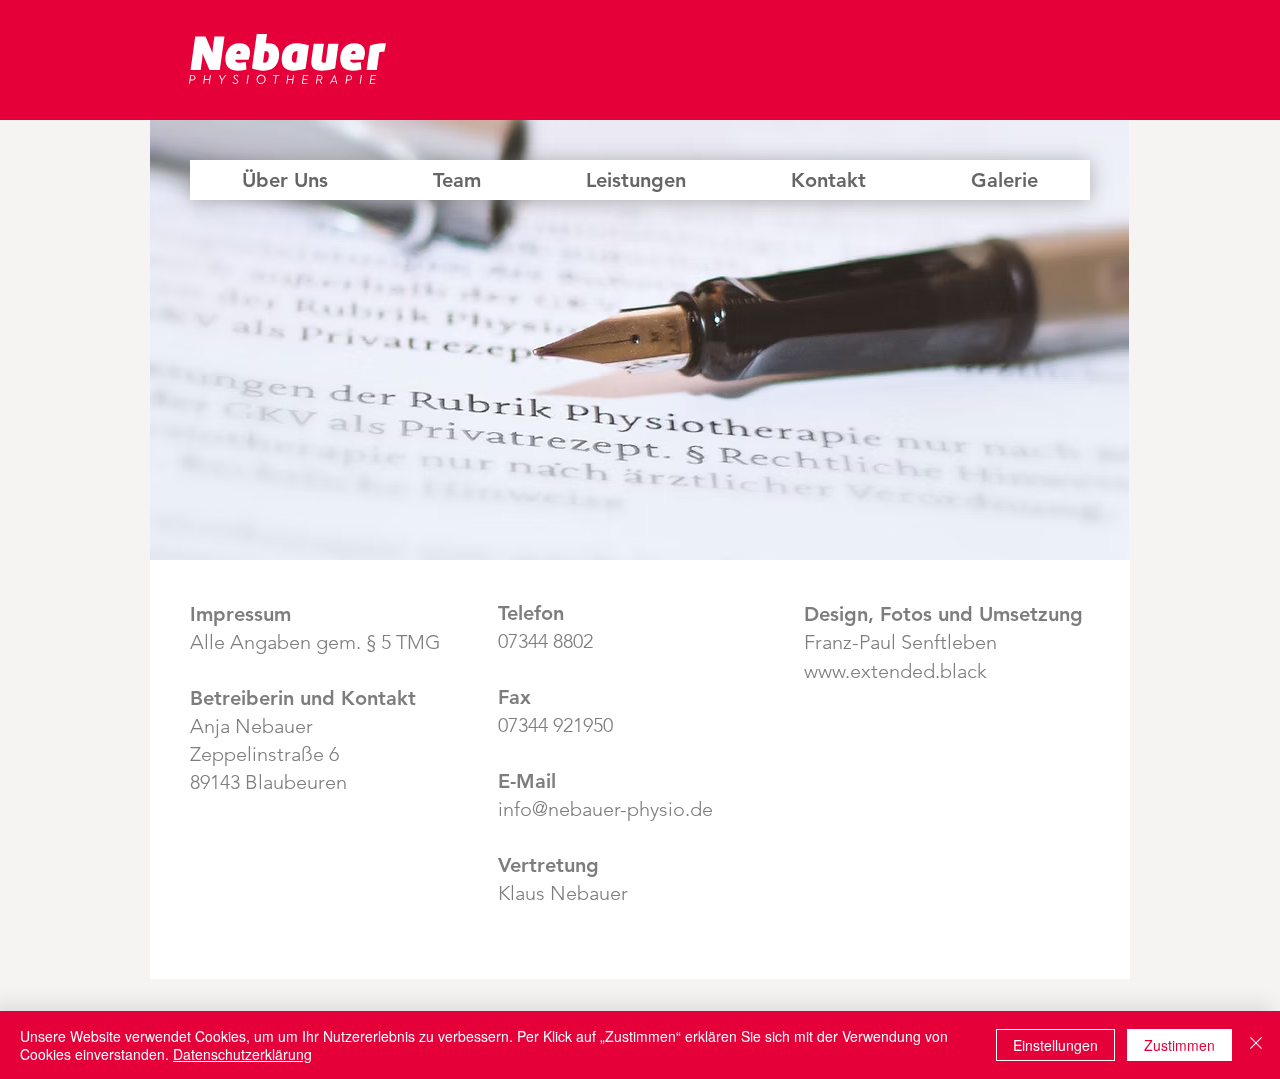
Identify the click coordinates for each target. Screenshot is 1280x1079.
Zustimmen (1179, 1045)
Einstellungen (1055, 1045)
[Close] (1256, 1045)
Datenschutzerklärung (242, 1054)
